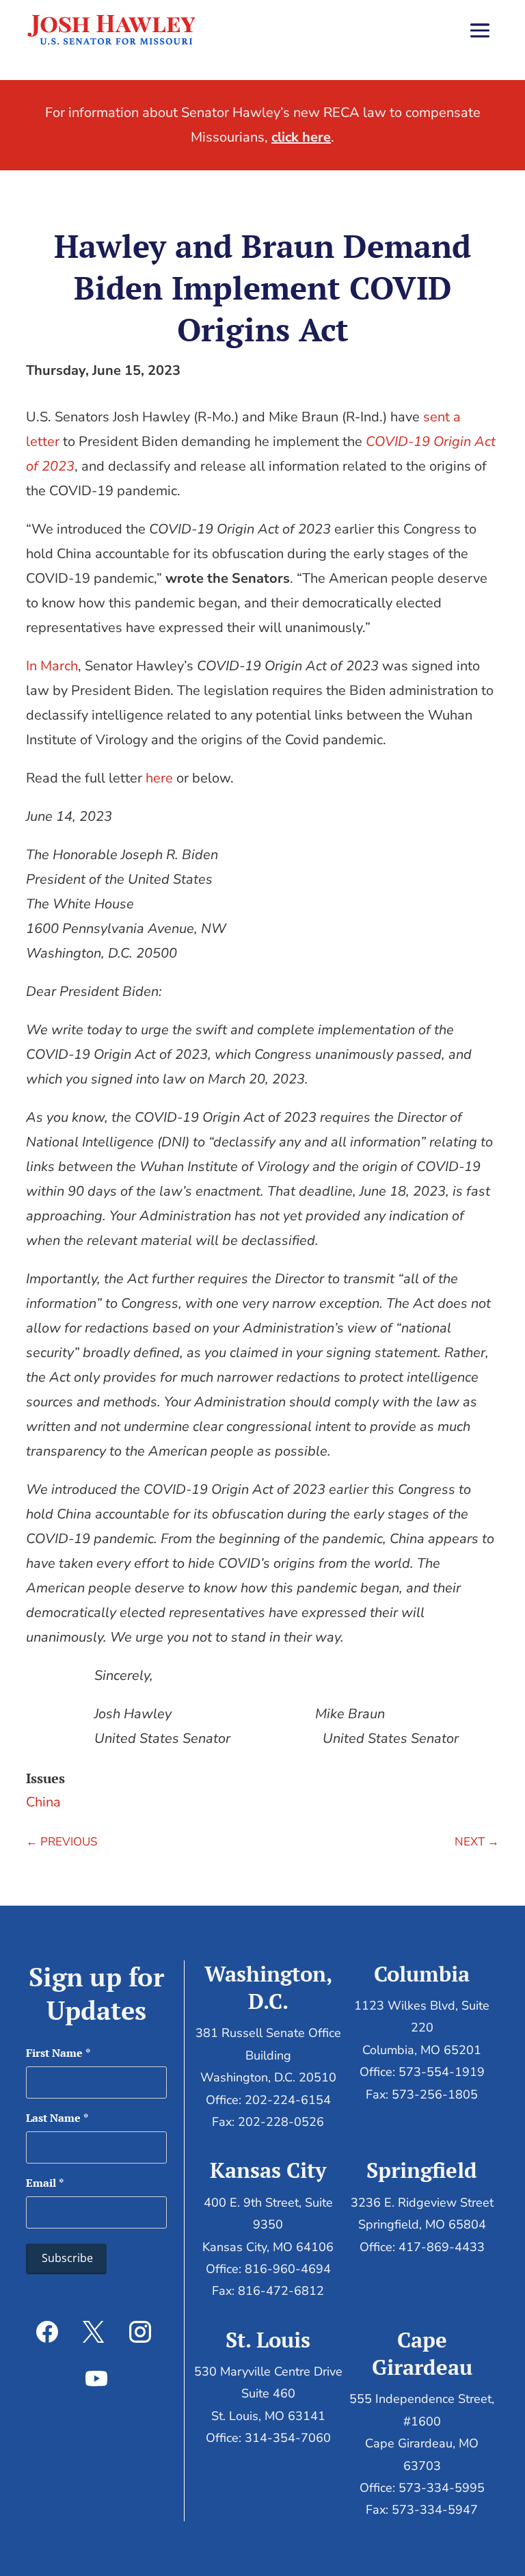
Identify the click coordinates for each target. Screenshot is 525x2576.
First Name (58, 2053)
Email (45, 2183)
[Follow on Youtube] (96, 2378)
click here (301, 137)
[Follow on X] (94, 2332)
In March (52, 666)
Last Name (57, 2118)
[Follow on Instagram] (140, 2332)
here (159, 778)
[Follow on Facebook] (47, 2332)
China (43, 1802)
